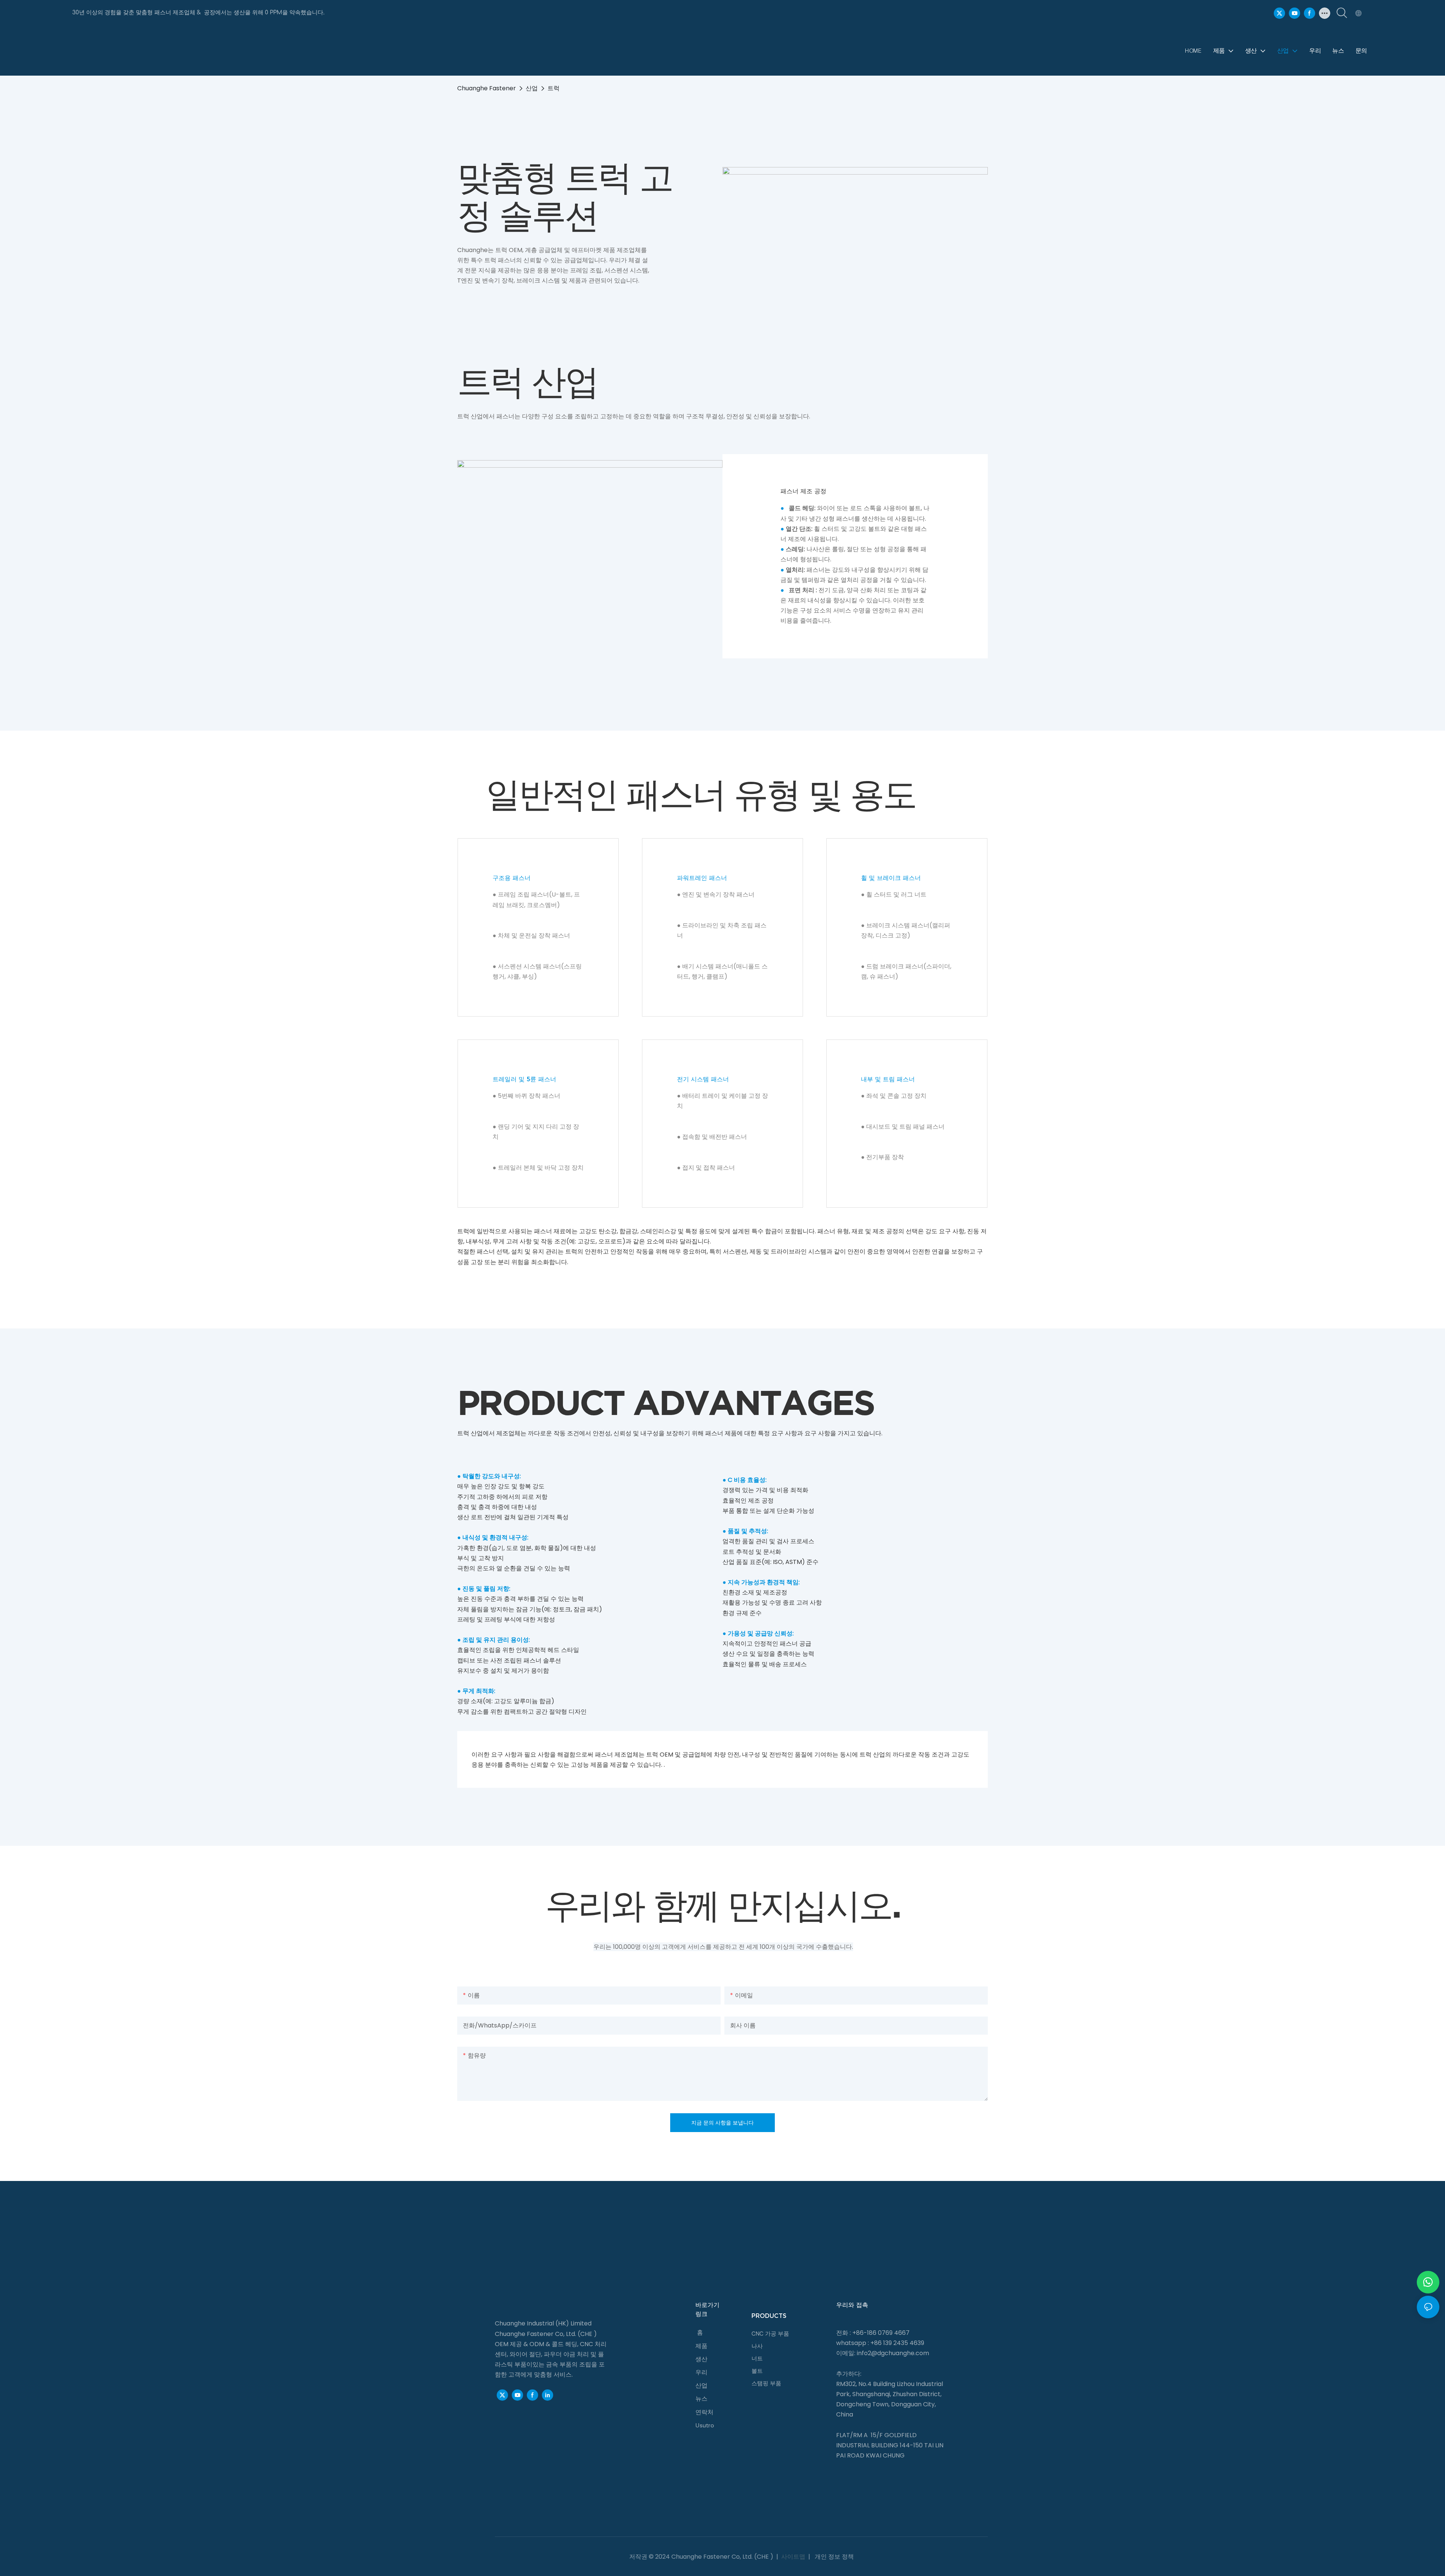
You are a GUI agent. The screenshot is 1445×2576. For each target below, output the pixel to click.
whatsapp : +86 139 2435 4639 (880, 2343)
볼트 (757, 2371)
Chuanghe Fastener (487, 88)
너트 (757, 2359)
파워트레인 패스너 (702, 878)
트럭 (554, 88)
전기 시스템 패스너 (703, 1079)
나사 (757, 2346)
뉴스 (701, 2399)
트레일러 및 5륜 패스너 (524, 1079)
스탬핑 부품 (766, 2383)
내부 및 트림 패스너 (888, 1079)
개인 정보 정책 (834, 2557)
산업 (532, 88)
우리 (701, 2372)
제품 (701, 2346)
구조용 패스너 (512, 878)
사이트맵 (793, 2557)
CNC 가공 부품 (770, 2334)
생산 (701, 2359)
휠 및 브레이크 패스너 (891, 878)
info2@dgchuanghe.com (893, 2353)
